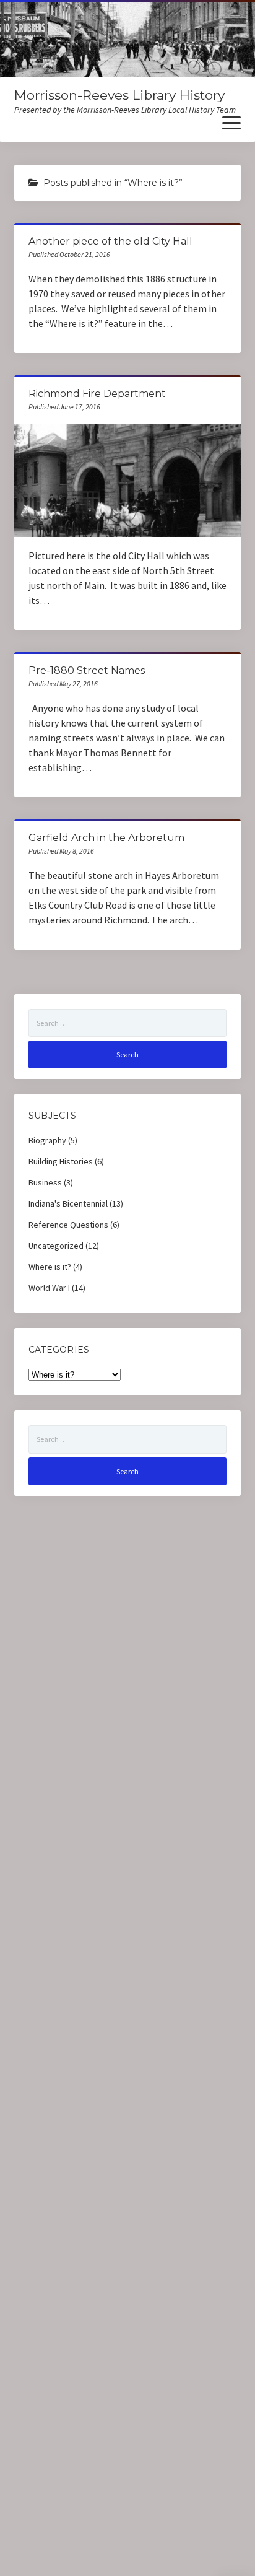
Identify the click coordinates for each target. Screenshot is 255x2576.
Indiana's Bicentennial (68, 1203)
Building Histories (61, 1161)
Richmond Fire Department (97, 394)
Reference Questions (68, 1225)
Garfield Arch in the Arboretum (106, 838)
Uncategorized (56, 1246)
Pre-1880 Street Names (87, 670)
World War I (49, 1288)
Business (45, 1182)
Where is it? (50, 1267)
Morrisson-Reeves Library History (119, 95)
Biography (47, 1140)
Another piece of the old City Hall (110, 241)
